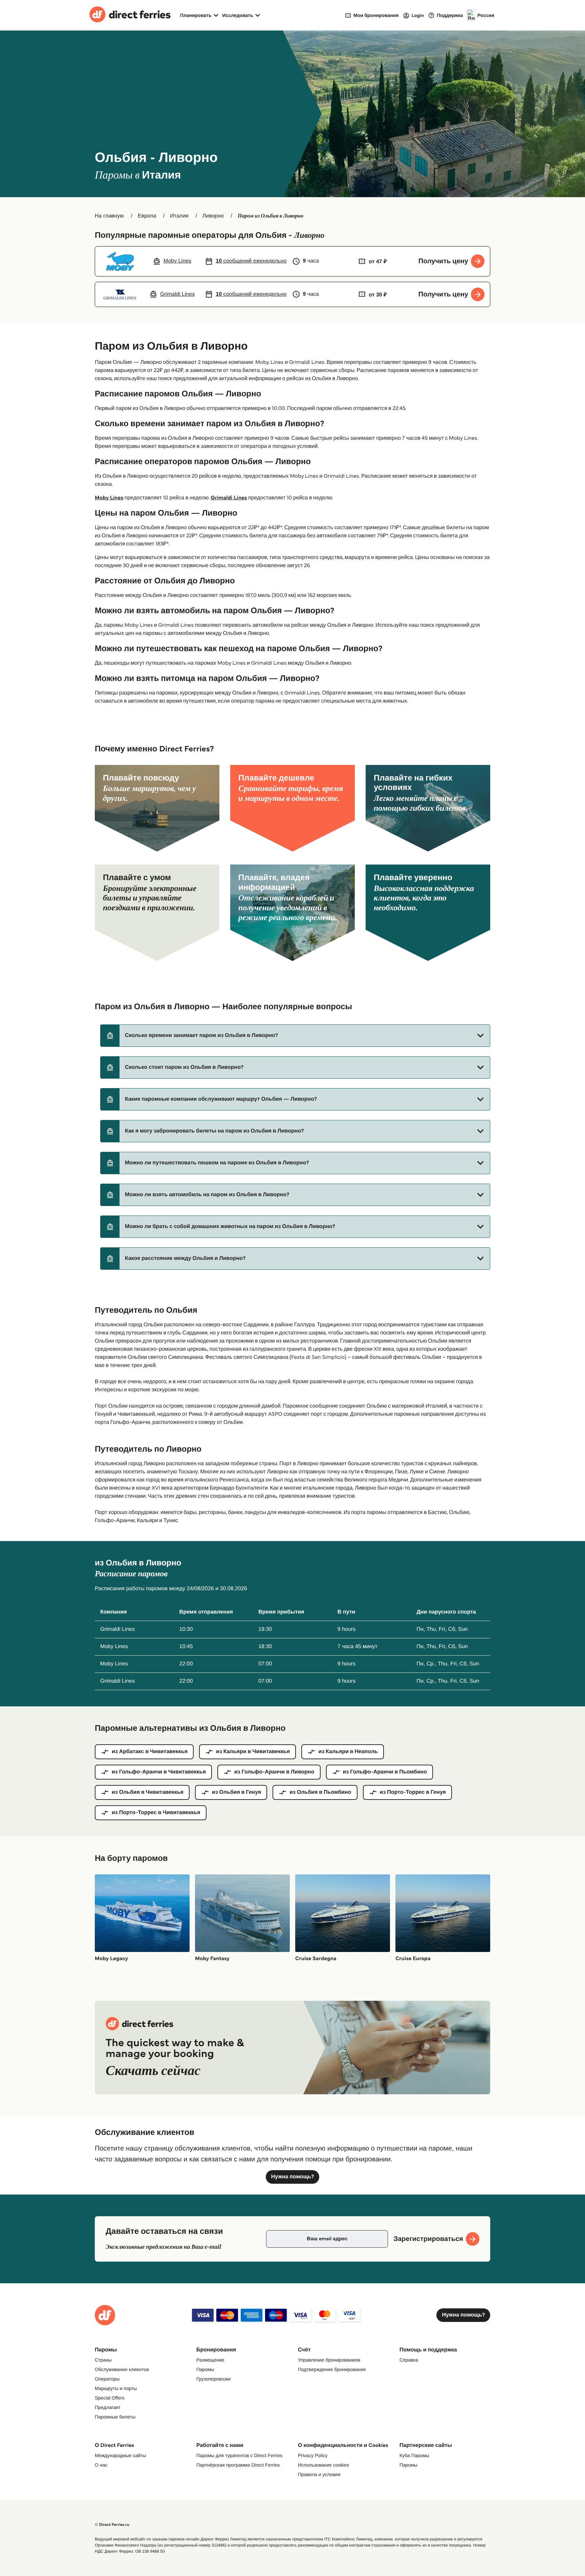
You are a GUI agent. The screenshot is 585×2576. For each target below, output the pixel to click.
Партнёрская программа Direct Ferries (238, 2465)
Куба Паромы (414, 2455)
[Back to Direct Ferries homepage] (130, 15)
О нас (101, 2465)
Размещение (210, 2360)
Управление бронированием (329, 2360)
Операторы (107, 2379)
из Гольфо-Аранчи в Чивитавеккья (159, 1772)
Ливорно (213, 216)
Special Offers (110, 2398)
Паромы (205, 2369)
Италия (179, 216)
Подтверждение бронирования (332, 2369)
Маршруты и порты (116, 2388)
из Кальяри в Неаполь (348, 1752)
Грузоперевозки (214, 2379)
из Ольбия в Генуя (236, 1792)
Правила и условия (319, 2474)
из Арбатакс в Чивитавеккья (150, 1752)
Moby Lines (109, 498)
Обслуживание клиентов (122, 2369)
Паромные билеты (115, 2417)
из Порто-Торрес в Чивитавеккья (156, 1813)
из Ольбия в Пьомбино (320, 1792)
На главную (109, 216)
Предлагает (108, 2407)
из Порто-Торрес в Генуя (413, 1792)
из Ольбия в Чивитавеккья (148, 1792)
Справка (409, 2360)
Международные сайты (120, 2455)
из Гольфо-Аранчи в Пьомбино (385, 1772)
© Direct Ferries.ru (112, 2525)
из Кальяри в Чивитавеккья (253, 1752)
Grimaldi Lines (229, 498)
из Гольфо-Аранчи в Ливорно (274, 1772)
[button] (295, 1036)
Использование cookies (323, 2465)
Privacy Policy (313, 2455)
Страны (103, 2360)
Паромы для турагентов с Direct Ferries (239, 2455)
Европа (147, 216)
